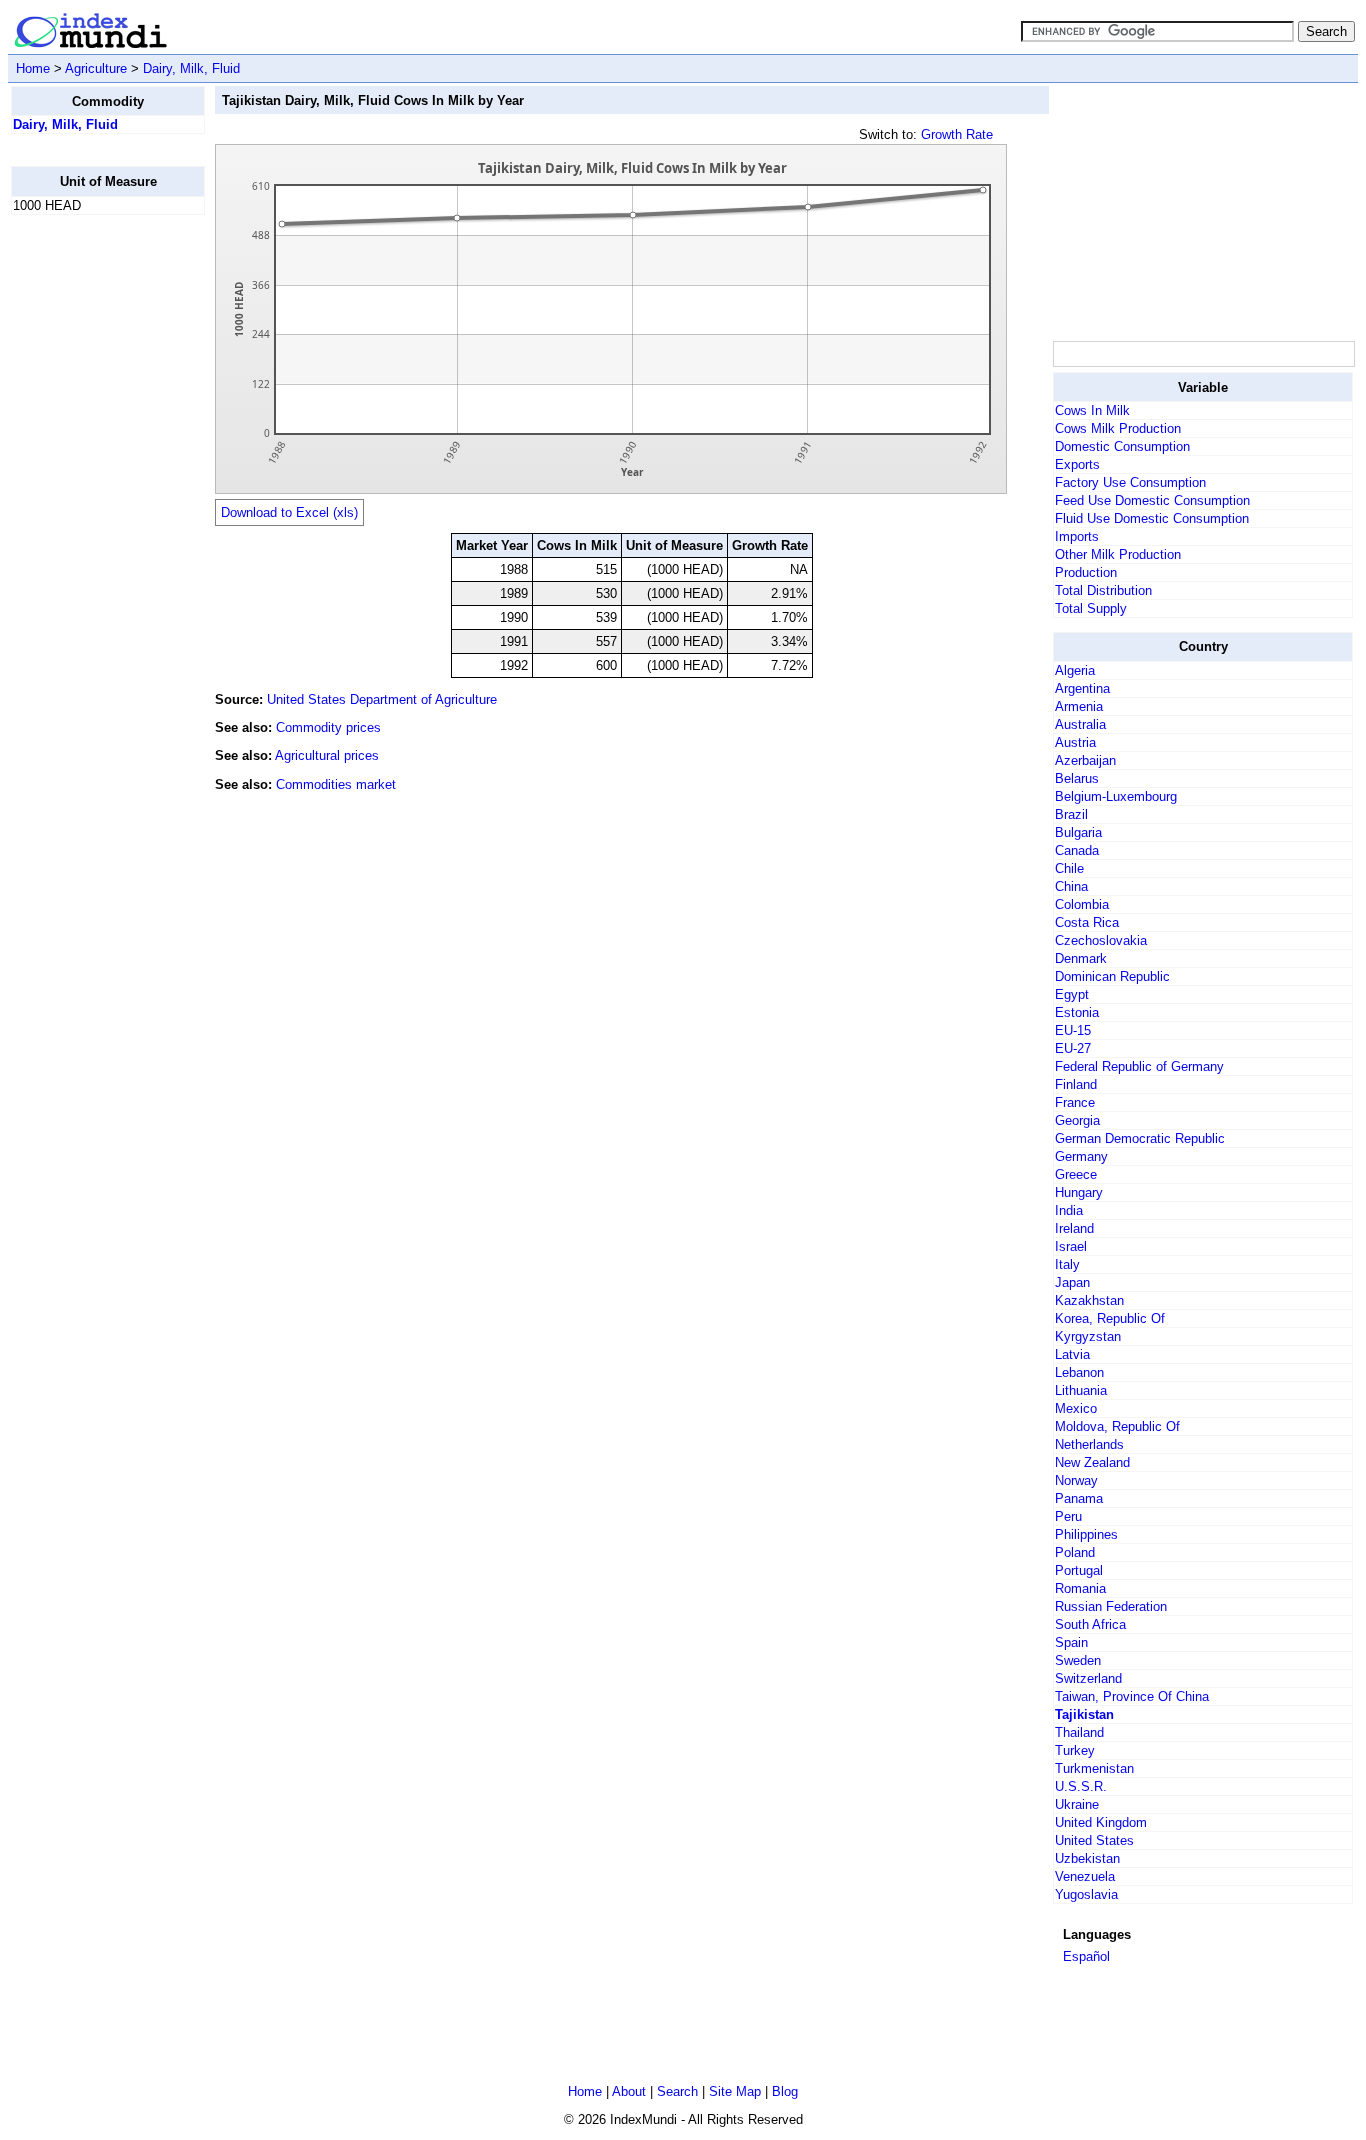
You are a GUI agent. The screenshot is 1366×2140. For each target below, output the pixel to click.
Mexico (1076, 1408)
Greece (1076, 1174)
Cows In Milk (1092, 410)
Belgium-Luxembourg (1116, 796)
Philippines (1086, 1534)
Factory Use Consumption (1130, 482)
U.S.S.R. (1081, 1786)
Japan (1072, 1282)
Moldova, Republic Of (1117, 1426)
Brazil (1071, 814)
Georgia (1077, 1120)
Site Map (735, 2091)
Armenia (1079, 706)
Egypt (1072, 994)
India (1069, 1210)
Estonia (1077, 1012)
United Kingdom (1101, 1822)
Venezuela (1085, 1876)
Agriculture (96, 68)
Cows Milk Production (1118, 428)
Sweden (1078, 1660)
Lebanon (1079, 1372)
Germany (1081, 1156)
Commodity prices (328, 727)
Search (677, 2091)
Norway (1076, 1480)
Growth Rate (957, 134)
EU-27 (1073, 1048)
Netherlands (1089, 1444)
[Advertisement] (91, 531)
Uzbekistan (1087, 1858)
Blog (785, 2091)
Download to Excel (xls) (289, 512)
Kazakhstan (1089, 1300)
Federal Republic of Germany (1139, 1066)
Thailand (1079, 1732)
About (629, 2091)
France (1075, 1102)
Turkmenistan (1094, 1768)
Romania (1080, 1588)
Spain (1071, 1642)
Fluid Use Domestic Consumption (1152, 518)
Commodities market (336, 784)
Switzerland (1088, 1678)
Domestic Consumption (1122, 446)
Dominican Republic (1112, 976)
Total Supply (1091, 608)
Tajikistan (1084, 1714)
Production (1086, 572)
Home (33, 68)
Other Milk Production (1118, 554)
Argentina (1082, 688)
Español (1086, 1956)
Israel (1071, 1246)
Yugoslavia (1086, 1894)
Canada (1077, 850)
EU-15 (1073, 1030)
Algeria (1075, 670)
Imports (1077, 536)
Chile (1069, 868)
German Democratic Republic (1140, 1138)
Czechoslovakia (1101, 940)
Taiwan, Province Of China (1132, 1696)
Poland (1075, 1552)
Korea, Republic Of (1110, 1318)
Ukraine (1077, 1804)
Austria (1075, 742)
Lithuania (1081, 1390)
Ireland (1074, 1228)
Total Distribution (1103, 590)
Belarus (1077, 778)
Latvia (1072, 1354)
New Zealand (1092, 1462)
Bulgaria (1078, 832)
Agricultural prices (327, 755)
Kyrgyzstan (1088, 1336)
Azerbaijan (1085, 760)
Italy (1067, 1264)
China (1071, 886)
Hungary (1079, 1192)
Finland (1076, 1084)
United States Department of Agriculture (382, 699)
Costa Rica (1087, 922)
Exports (1077, 464)
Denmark (1081, 958)
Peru (1068, 1516)
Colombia (1082, 904)
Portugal (1079, 1570)
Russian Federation (1111, 1606)
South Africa (1090, 1624)
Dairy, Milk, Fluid (191, 68)
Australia (1080, 724)
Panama (1079, 1498)
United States (1094, 1840)
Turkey (1075, 1750)
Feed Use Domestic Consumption (1152, 500)
